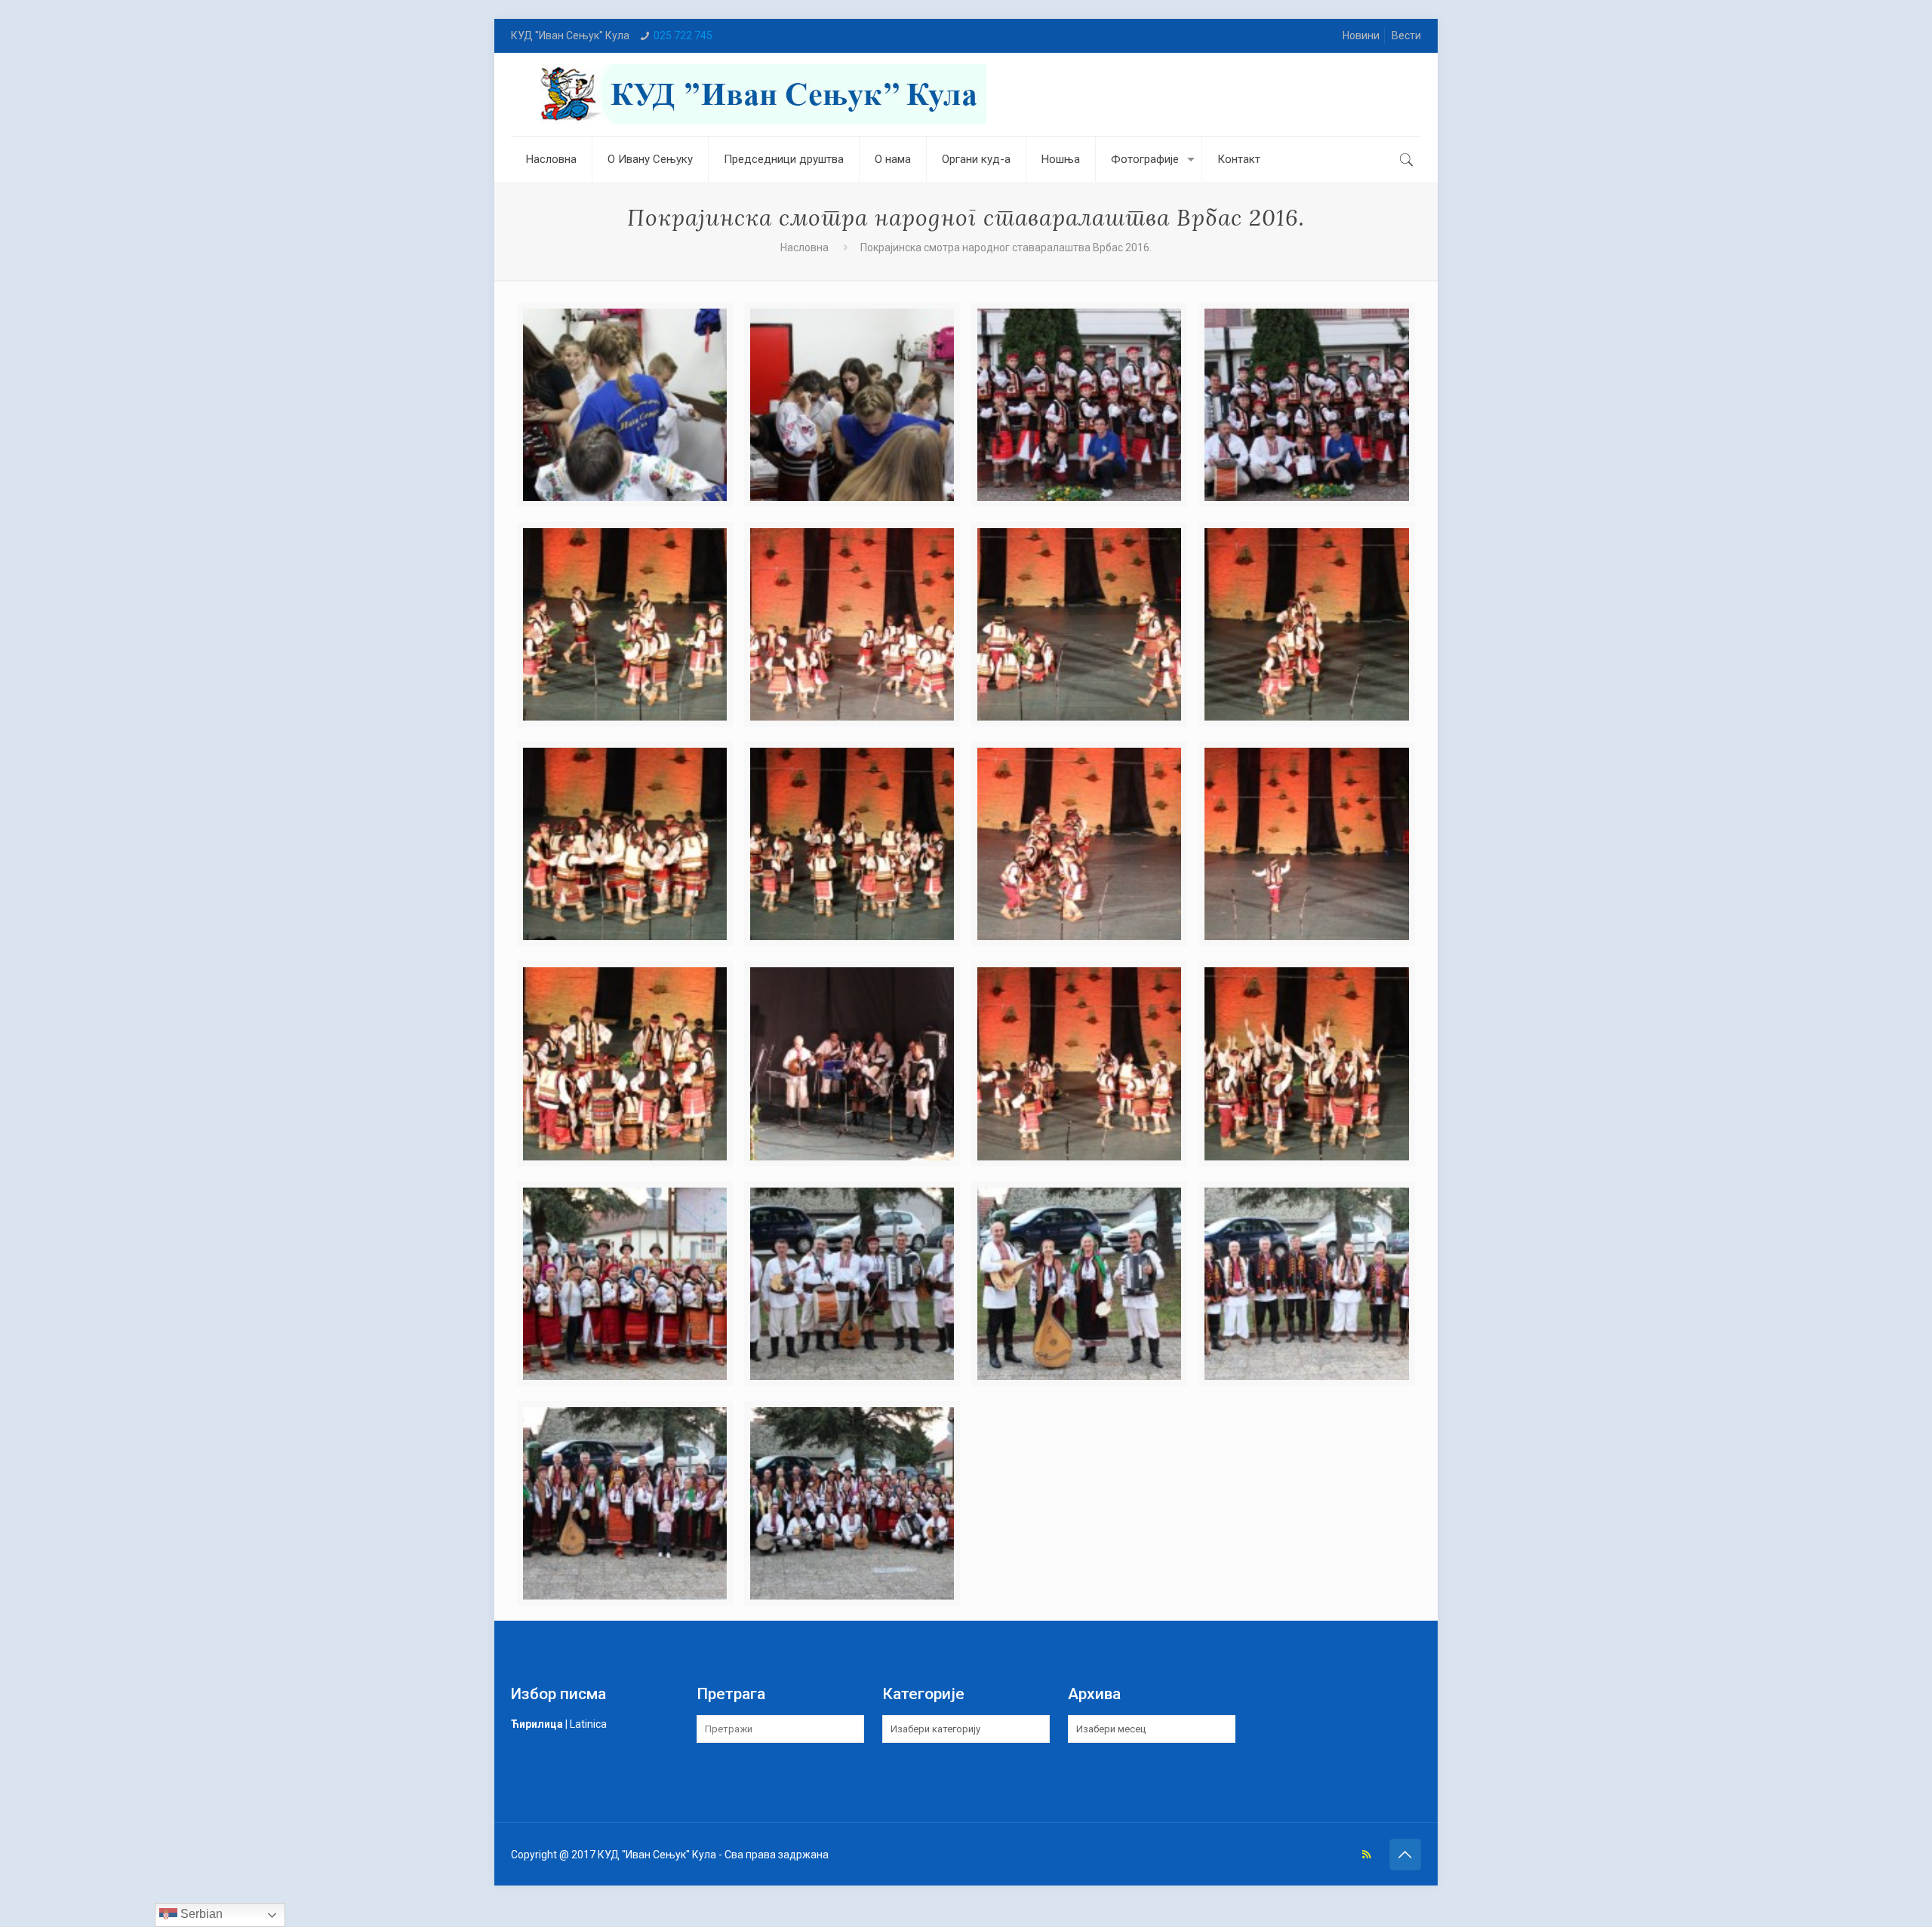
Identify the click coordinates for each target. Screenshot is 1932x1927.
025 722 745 (683, 35)
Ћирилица (537, 1724)
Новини (1361, 35)
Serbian (200, 1914)
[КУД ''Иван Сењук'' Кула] (760, 94)
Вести (1406, 35)
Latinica (588, 1724)
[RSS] (1366, 1855)
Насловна (804, 247)
